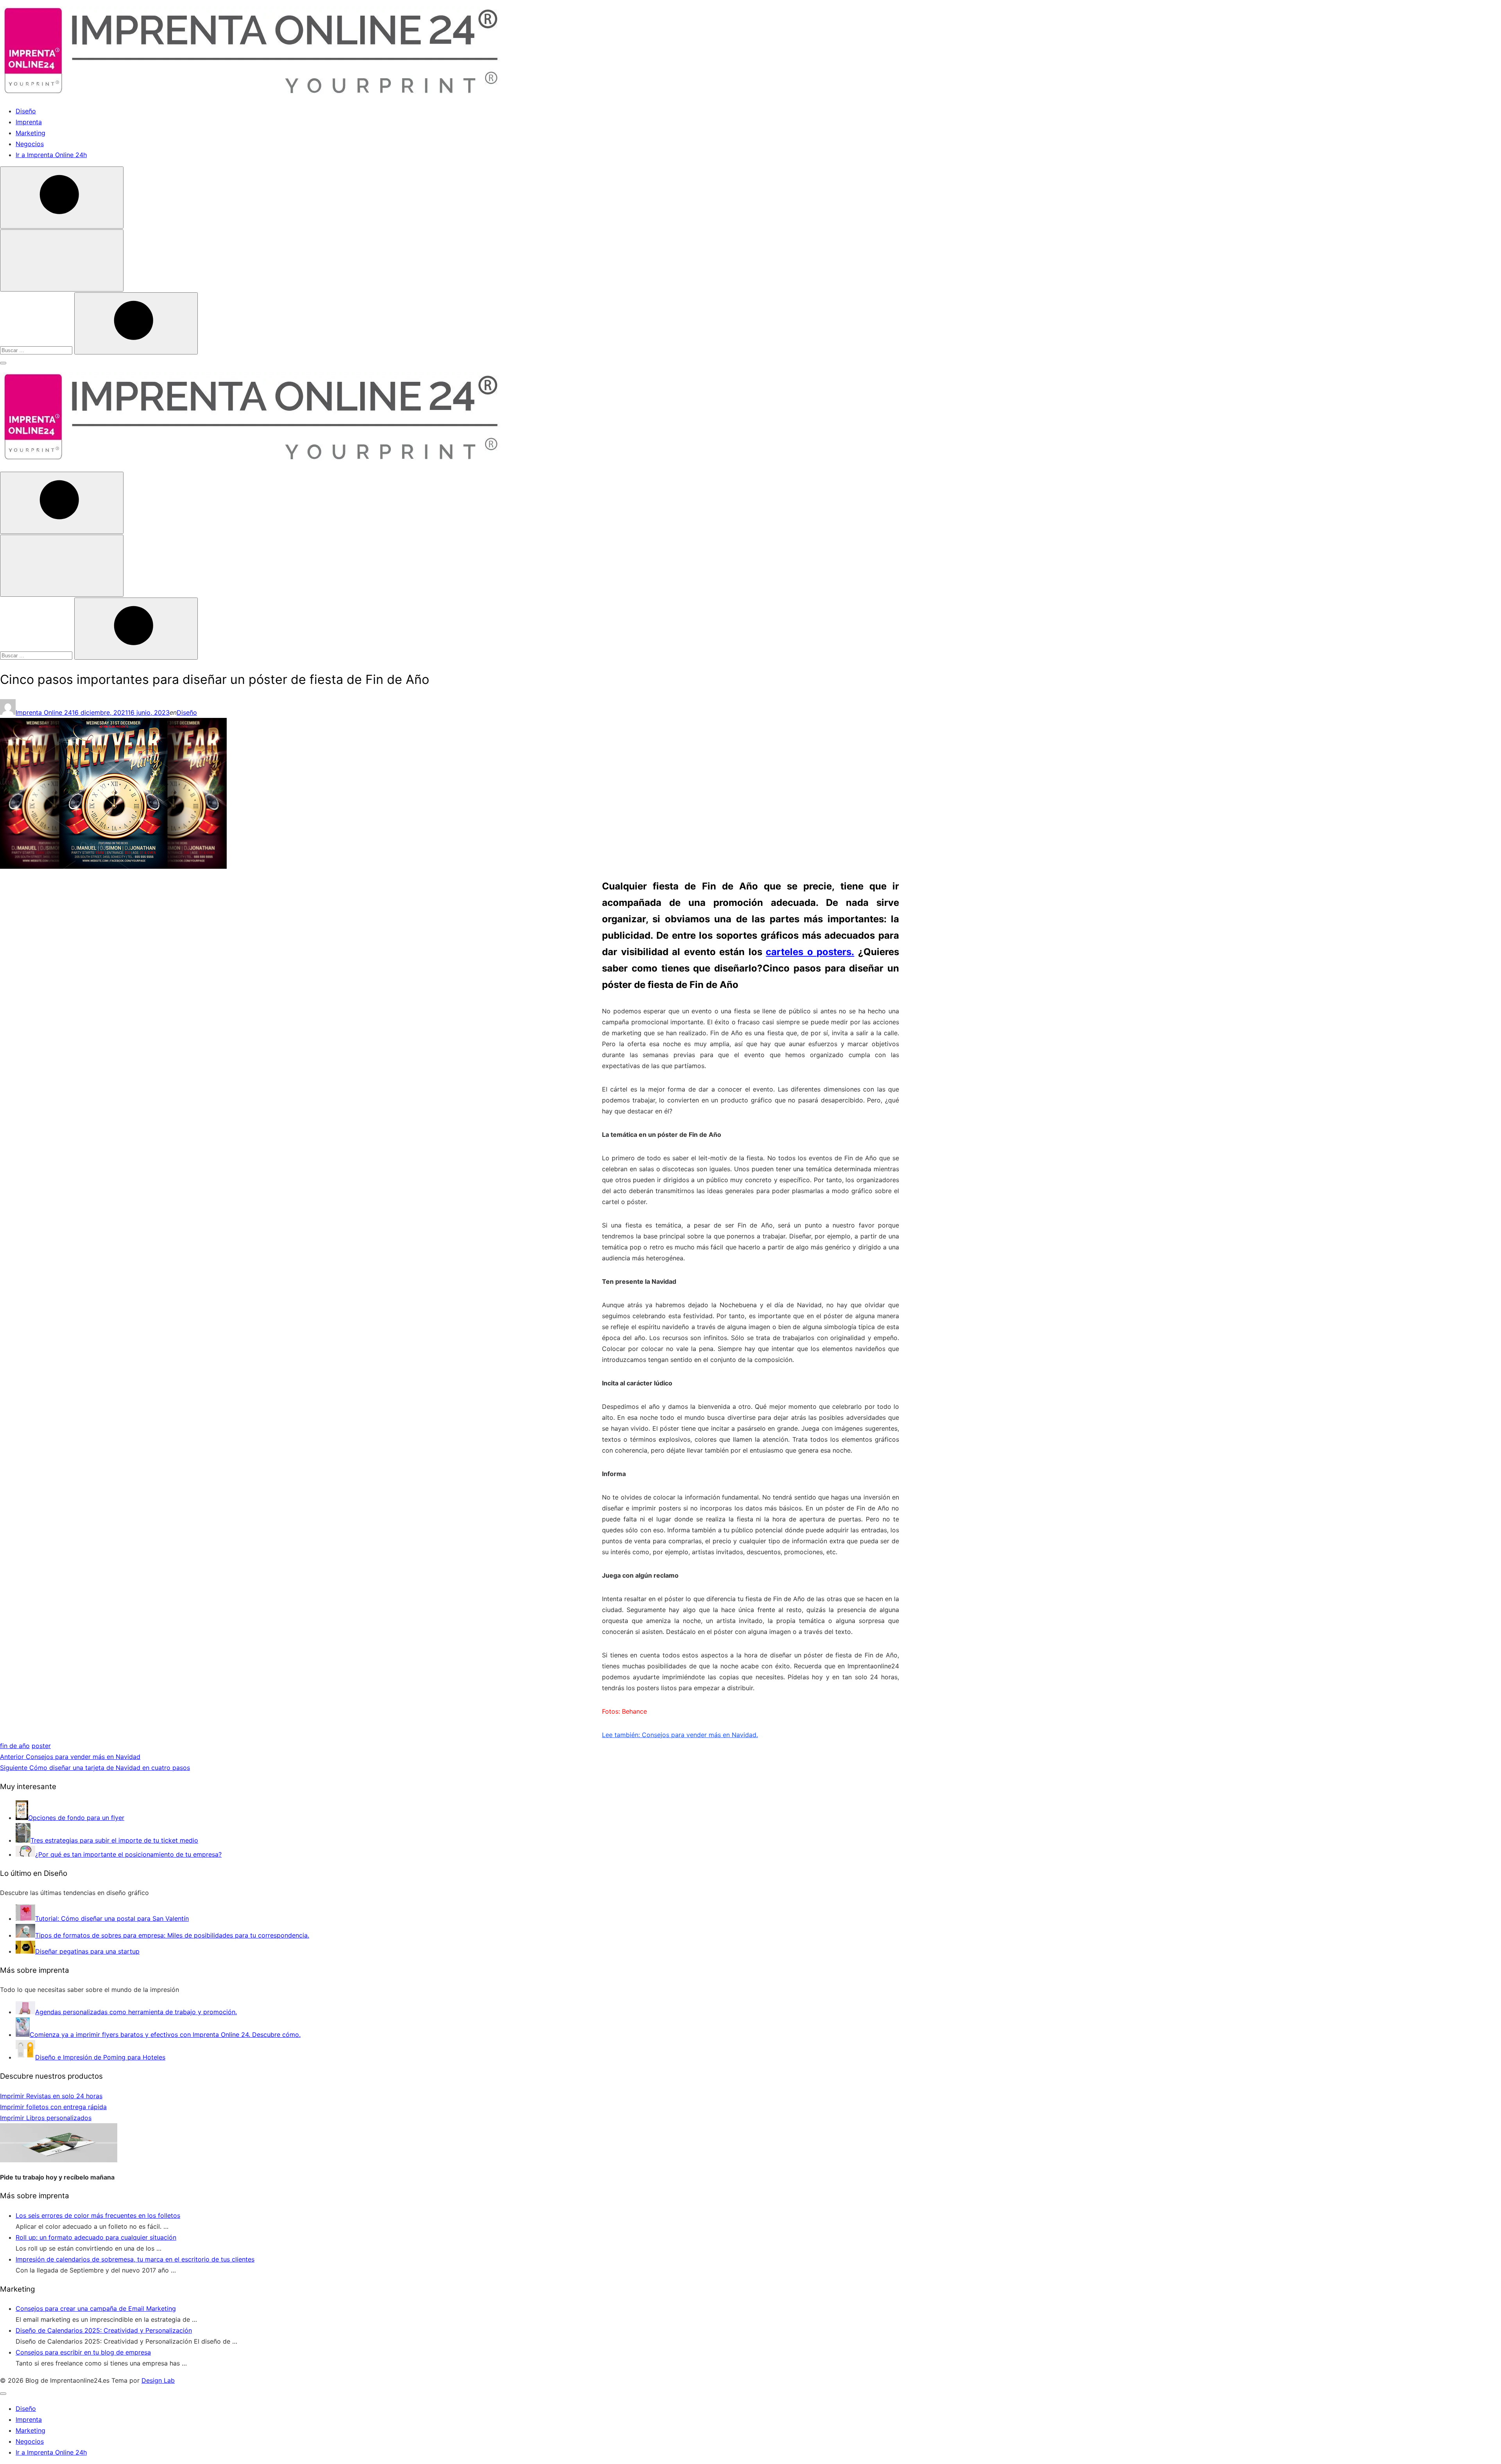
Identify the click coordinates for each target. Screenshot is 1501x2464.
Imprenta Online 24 (44, 712)
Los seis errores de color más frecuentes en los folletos (98, 2215)
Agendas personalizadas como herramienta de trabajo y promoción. (136, 2012)
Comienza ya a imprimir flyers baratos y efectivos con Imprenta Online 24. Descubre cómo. (165, 2035)
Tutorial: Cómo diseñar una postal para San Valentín (112, 1918)
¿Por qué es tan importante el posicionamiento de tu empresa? (128, 1854)
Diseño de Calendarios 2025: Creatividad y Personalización (104, 2330)
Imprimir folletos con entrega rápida (53, 2107)
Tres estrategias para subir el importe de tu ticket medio (114, 1840)
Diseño (26, 111)
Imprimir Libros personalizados (46, 2118)
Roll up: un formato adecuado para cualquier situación (96, 2237)
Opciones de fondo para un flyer (76, 1818)
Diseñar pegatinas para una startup (87, 1951)
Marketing (30, 133)
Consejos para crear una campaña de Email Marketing (96, 2308)
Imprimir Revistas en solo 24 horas (51, 2096)
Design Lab (158, 2380)
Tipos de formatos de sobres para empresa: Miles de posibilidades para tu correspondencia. (172, 1935)
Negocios (30, 144)
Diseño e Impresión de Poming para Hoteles (100, 2057)
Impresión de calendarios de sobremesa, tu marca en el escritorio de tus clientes (135, 2259)
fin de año (15, 1746)
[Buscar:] (37, 350)
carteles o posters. (810, 952)
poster (41, 1746)
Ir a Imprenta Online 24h (51, 155)
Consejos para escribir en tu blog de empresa (83, 2352)
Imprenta (29, 122)
